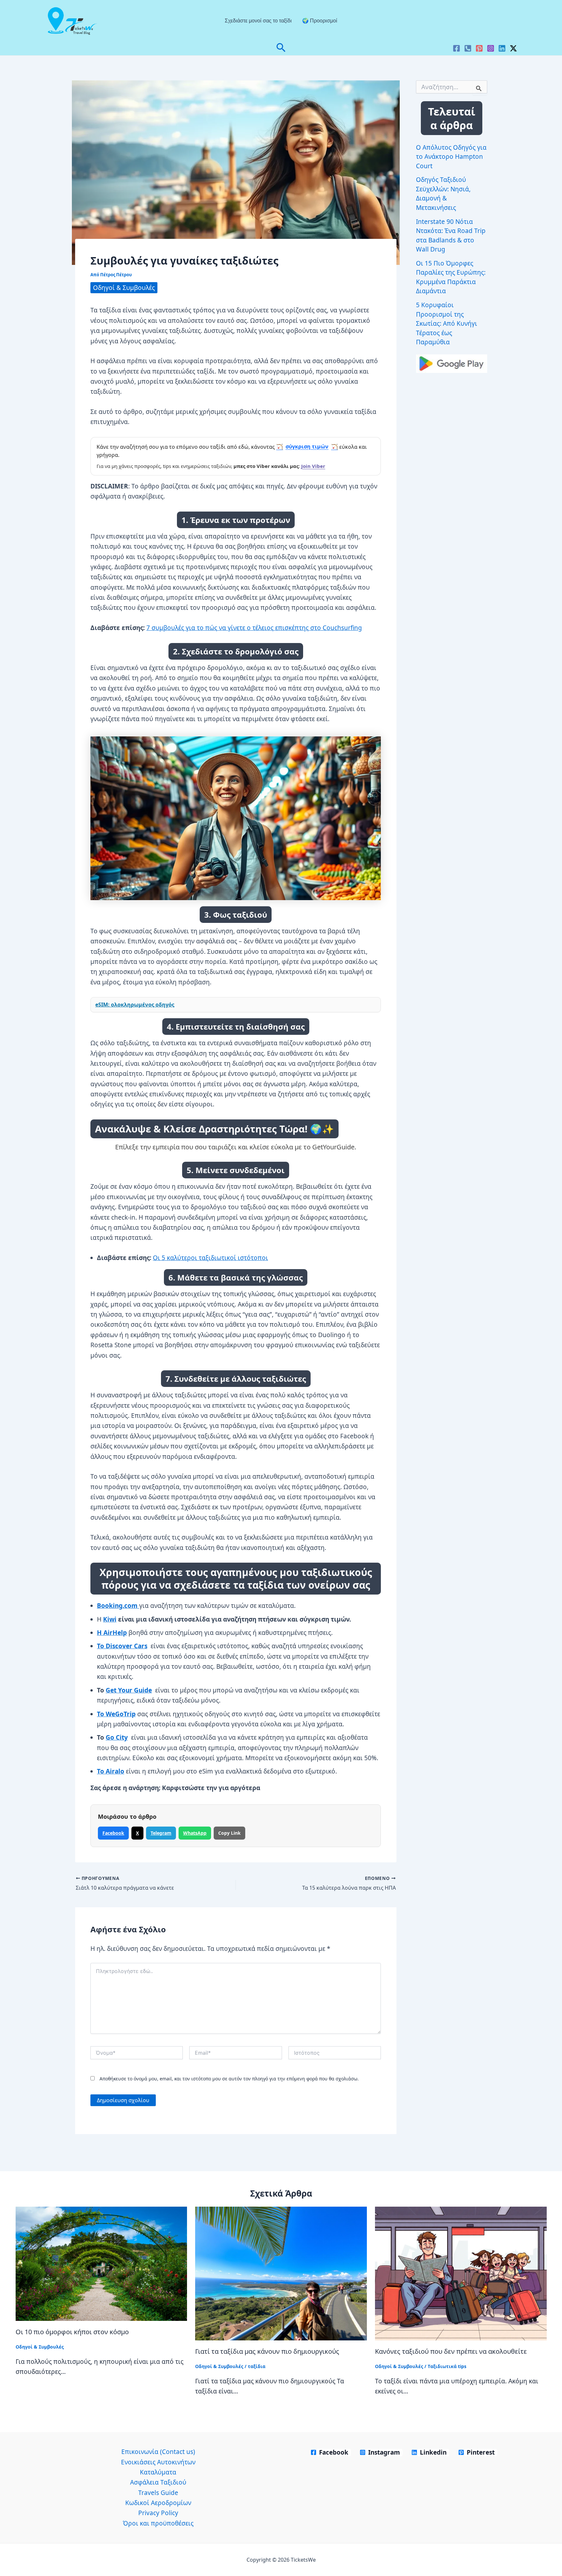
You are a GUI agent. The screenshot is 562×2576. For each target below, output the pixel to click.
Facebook (113, 1833)
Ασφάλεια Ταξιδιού (158, 2482)
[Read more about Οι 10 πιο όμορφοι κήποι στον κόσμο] (101, 2264)
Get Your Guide (129, 1690)
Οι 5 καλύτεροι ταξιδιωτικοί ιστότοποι (210, 1258)
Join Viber (313, 466)
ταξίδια (257, 2366)
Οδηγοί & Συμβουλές (124, 288)
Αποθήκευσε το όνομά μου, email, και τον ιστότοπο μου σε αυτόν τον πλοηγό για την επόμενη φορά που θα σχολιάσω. (229, 2079)
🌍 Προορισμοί (320, 21)
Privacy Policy (158, 2513)
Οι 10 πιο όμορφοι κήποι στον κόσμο (72, 2331)
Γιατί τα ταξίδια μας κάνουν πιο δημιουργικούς (267, 2351)
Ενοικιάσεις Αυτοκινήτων (158, 2462)
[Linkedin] (502, 48)
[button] (281, 48)
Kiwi (110, 1619)
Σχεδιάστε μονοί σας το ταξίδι (258, 21)
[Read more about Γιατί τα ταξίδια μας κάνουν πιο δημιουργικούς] (281, 2273)
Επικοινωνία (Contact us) (158, 2452)
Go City (117, 1737)
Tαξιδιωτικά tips (447, 2366)
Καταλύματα (158, 2472)
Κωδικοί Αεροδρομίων (158, 2503)
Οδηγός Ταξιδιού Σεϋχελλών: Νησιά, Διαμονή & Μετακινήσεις (443, 194)
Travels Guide (158, 2493)
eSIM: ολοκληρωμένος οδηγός (135, 1005)
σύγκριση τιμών (307, 446)
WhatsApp (195, 1833)
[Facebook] (456, 48)
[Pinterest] (479, 48)
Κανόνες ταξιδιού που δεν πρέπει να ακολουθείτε (451, 2351)
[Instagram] (491, 48)
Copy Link (229, 1833)
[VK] (468, 48)
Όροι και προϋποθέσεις (158, 2523)
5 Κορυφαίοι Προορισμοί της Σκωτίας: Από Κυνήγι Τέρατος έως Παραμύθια (447, 323)
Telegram (161, 1833)
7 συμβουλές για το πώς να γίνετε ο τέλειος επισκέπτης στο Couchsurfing (254, 628)
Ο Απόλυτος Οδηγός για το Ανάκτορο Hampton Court (451, 157)
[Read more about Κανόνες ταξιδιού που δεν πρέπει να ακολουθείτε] (461, 2273)
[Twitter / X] (513, 48)
